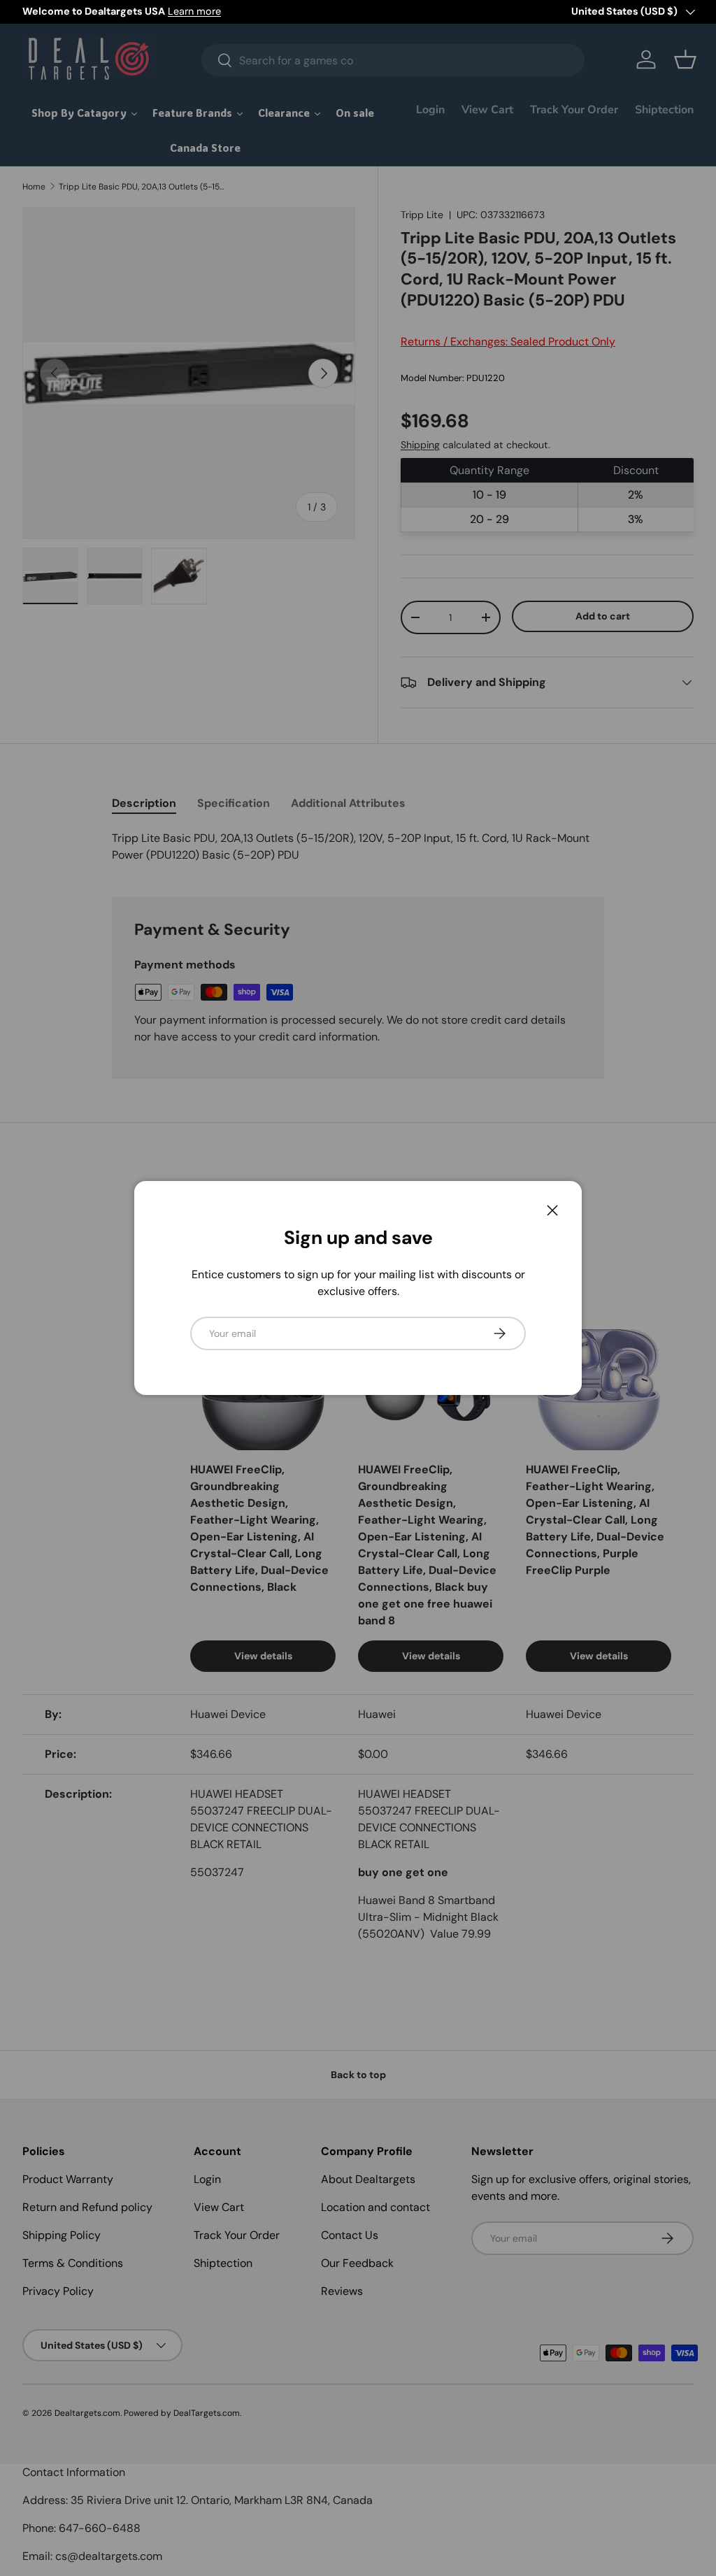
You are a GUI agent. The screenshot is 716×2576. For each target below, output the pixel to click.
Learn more (194, 11)
